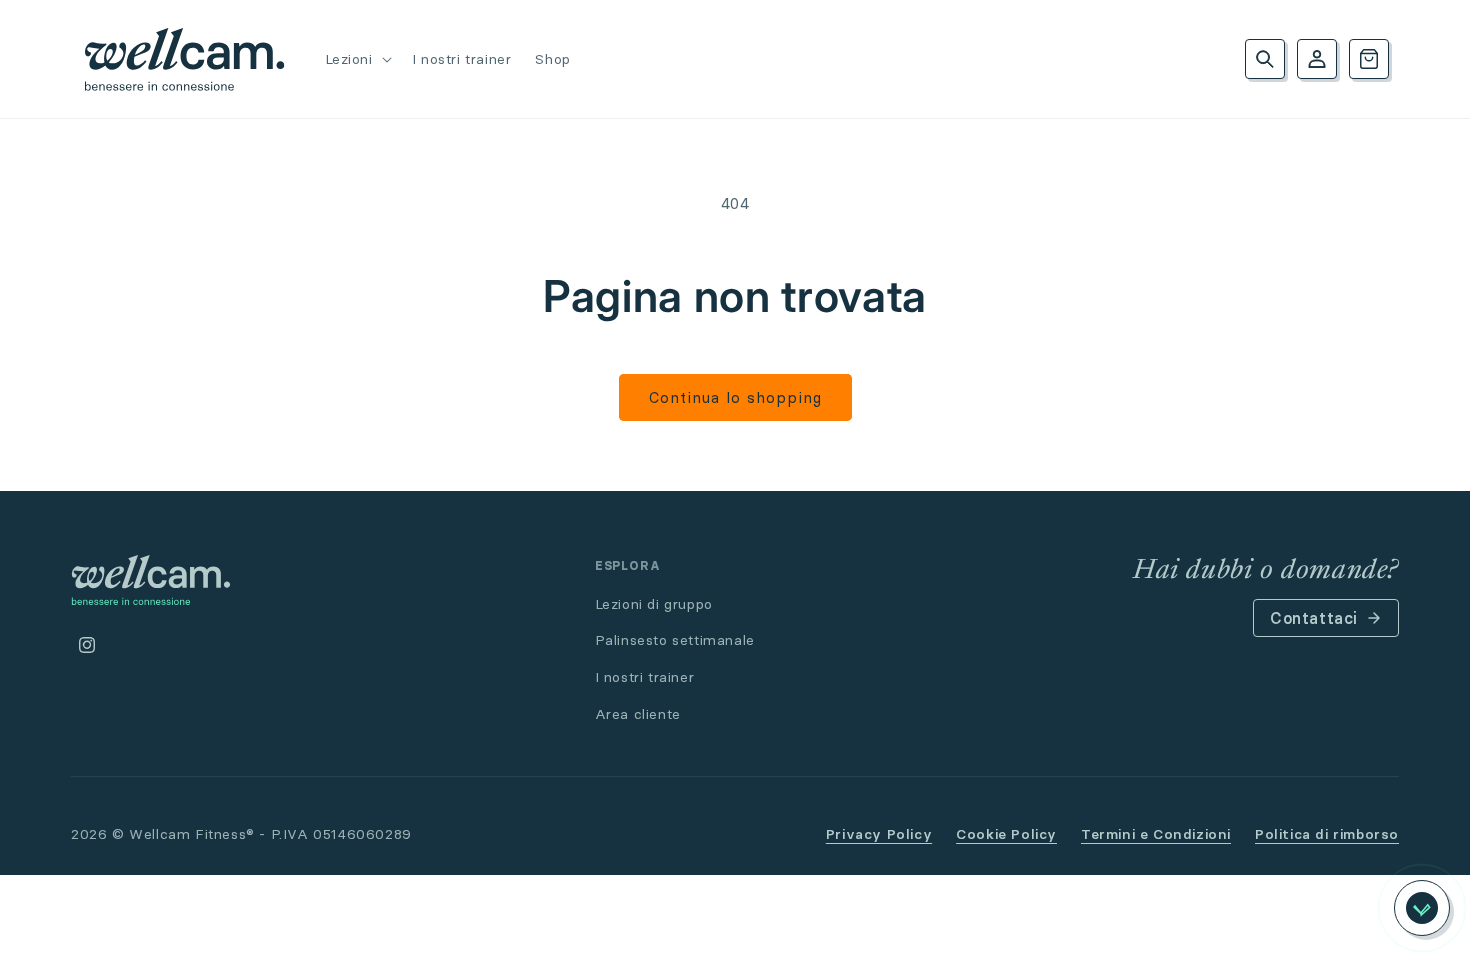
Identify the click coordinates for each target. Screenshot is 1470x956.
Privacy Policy (879, 834)
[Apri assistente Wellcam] (1422, 908)
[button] (356, 59)
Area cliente (638, 714)
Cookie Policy (1006, 834)
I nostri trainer (645, 677)
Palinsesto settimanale (675, 640)
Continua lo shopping (735, 397)
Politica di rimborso (1327, 834)
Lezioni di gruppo (654, 604)
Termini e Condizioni (1156, 834)
